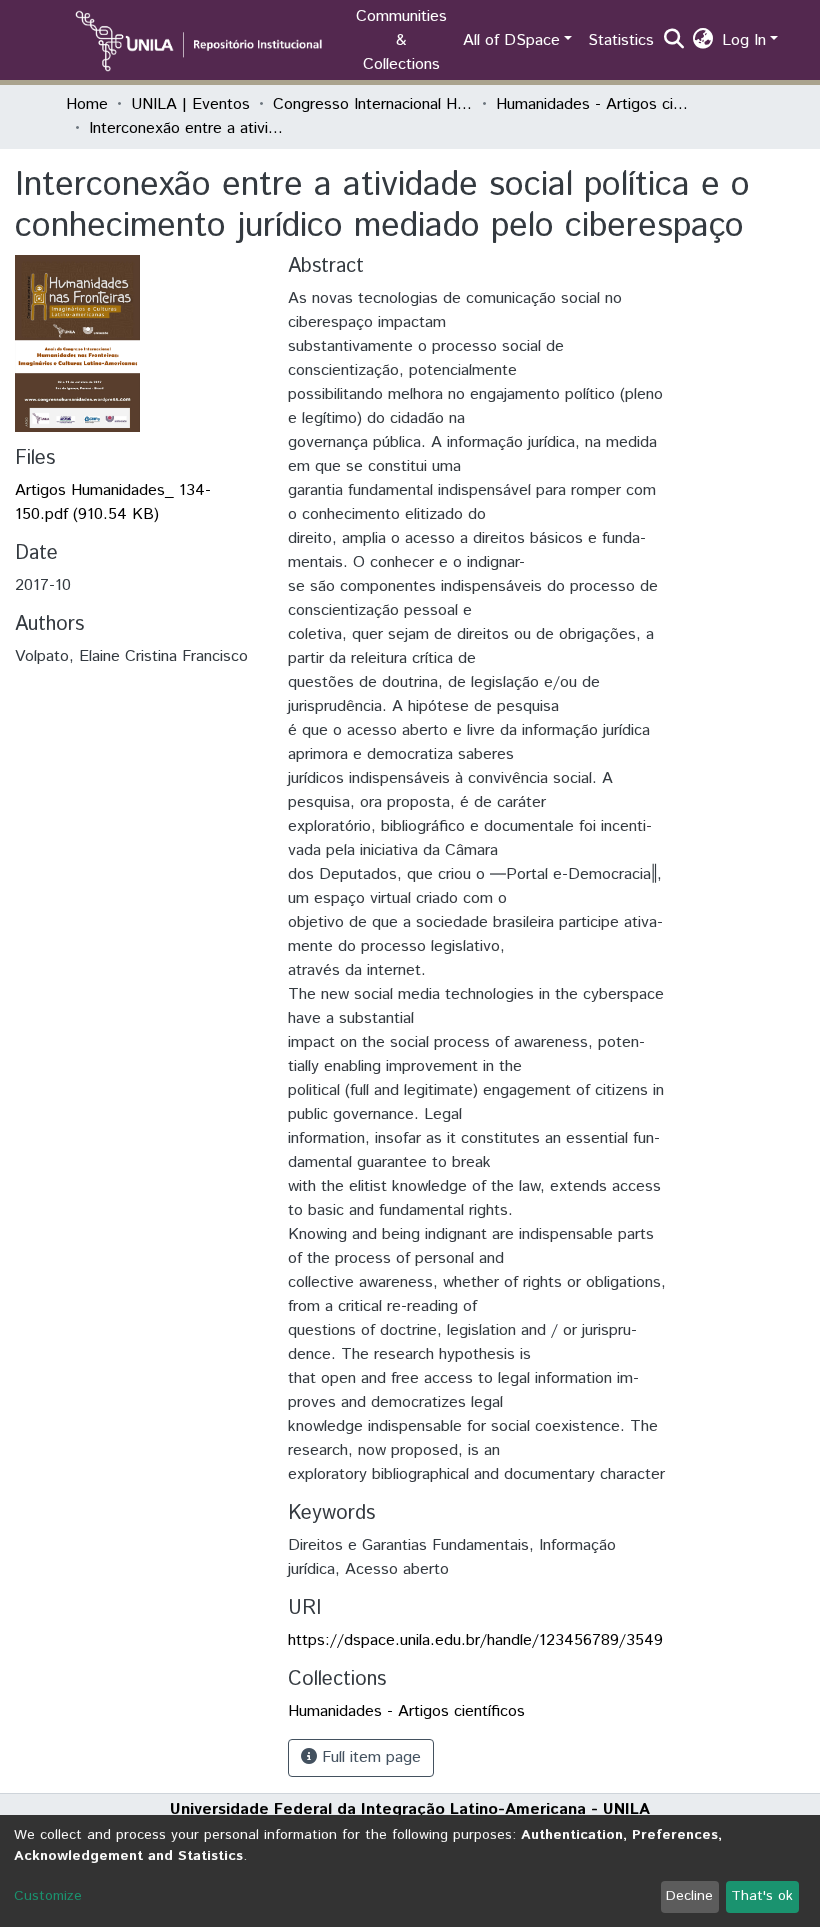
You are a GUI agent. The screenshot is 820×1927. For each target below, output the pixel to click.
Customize (48, 1896)
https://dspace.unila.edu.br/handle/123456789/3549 (475, 1640)
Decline (689, 1896)
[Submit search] (674, 41)
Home (87, 104)
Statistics (621, 40)
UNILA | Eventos (190, 104)
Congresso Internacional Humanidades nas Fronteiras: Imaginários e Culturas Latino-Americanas (373, 104)
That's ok (762, 1896)
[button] (703, 41)
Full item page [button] (369, 1757)
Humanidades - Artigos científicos (596, 104)
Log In (744, 40)
